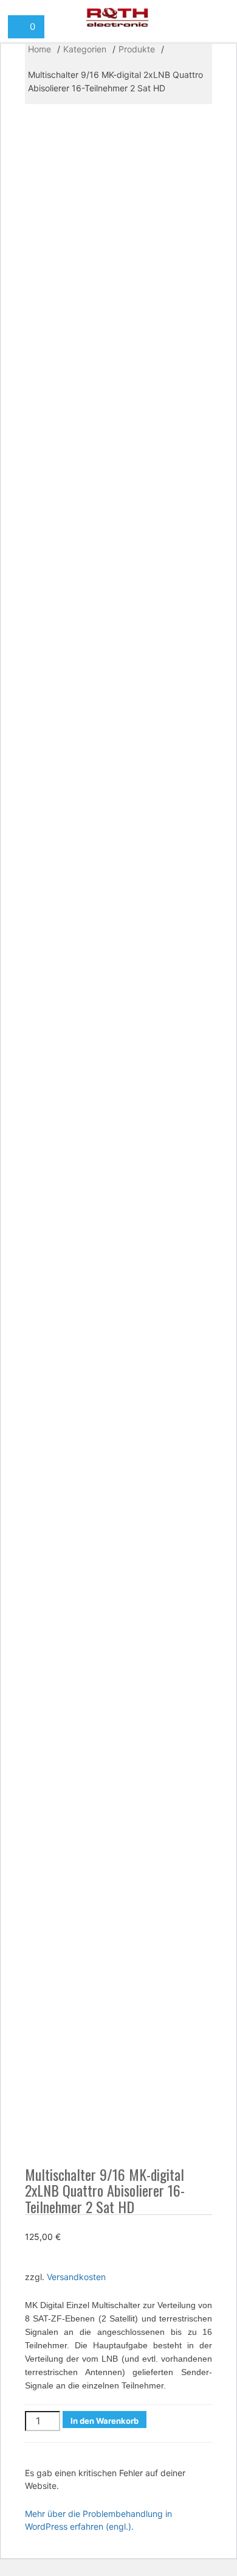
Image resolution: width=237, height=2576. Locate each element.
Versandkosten (76, 2277)
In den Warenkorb (105, 2421)
